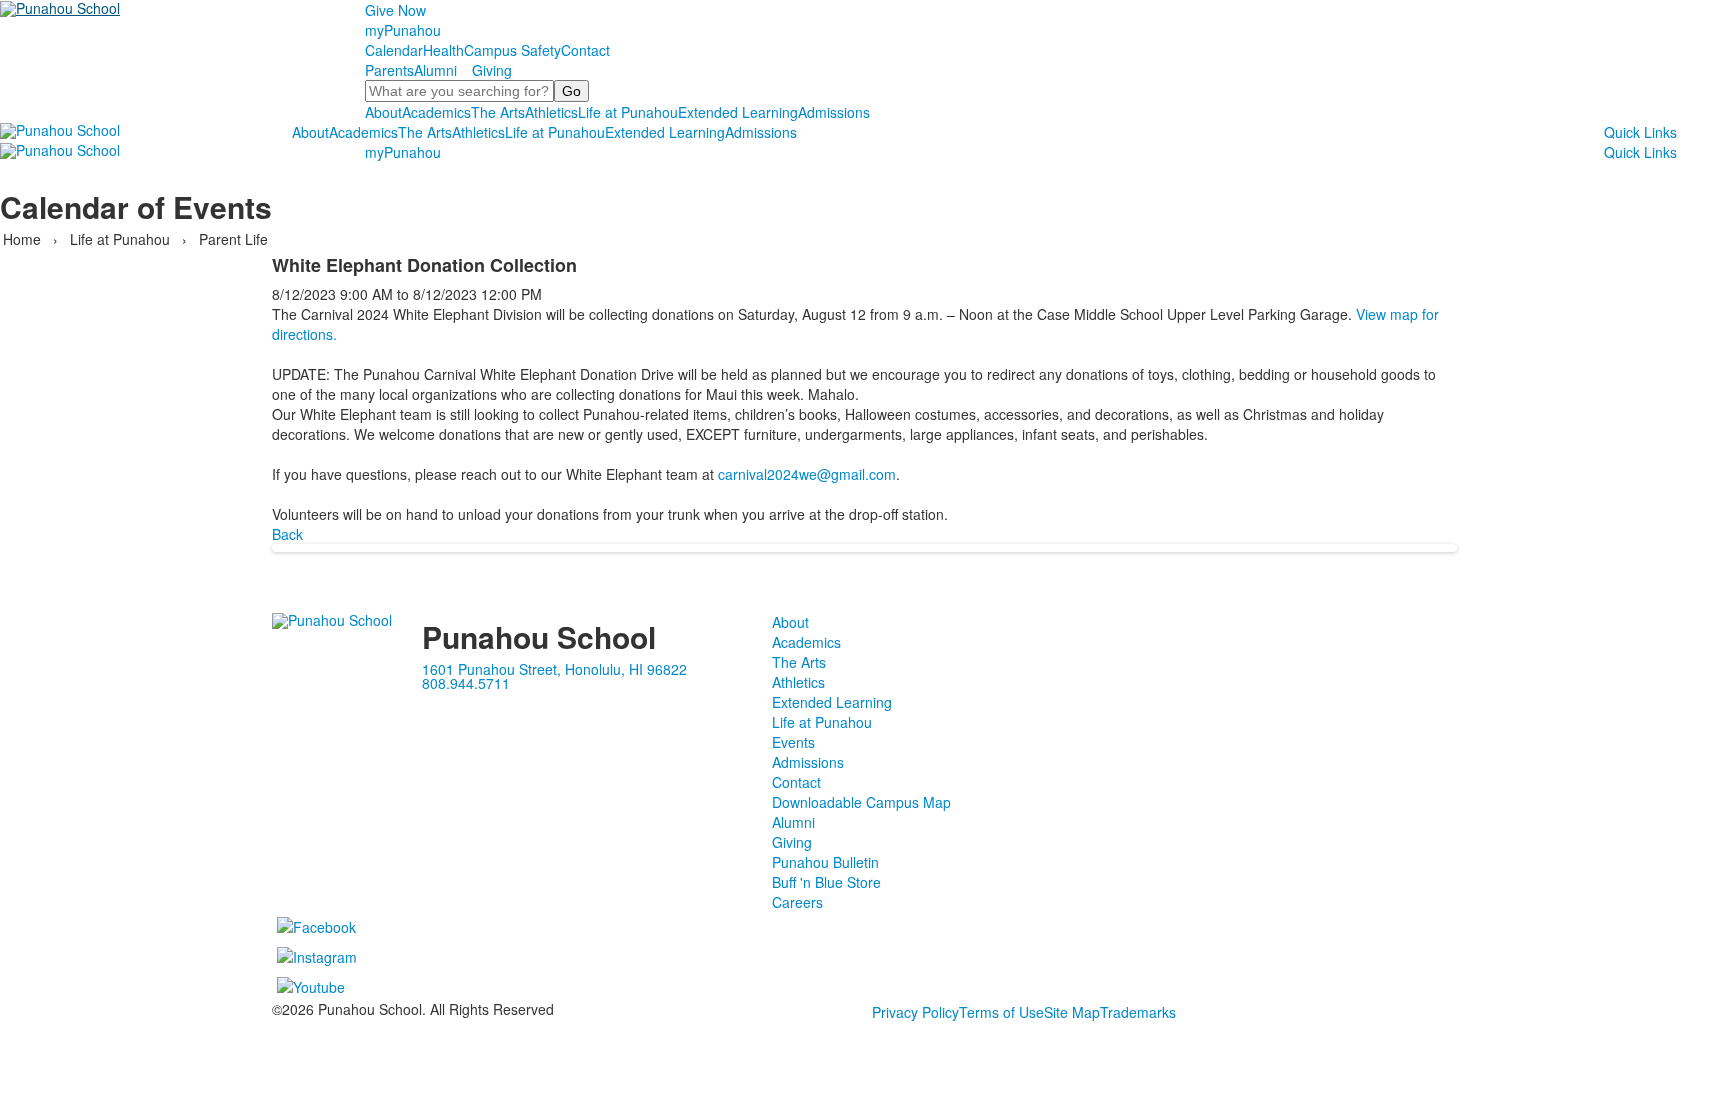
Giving (492, 70)
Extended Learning (738, 112)
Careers (797, 902)
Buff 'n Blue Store (826, 882)
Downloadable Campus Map (861, 802)
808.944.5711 (466, 683)
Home (24, 239)
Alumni (435, 70)
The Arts (498, 112)
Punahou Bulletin (825, 862)
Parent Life (233, 239)
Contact (585, 50)
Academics (436, 112)
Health (443, 50)
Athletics (551, 112)
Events (793, 742)
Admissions (834, 112)
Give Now (395, 10)
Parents (389, 70)
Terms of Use (1001, 1012)
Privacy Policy (915, 1012)
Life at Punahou (628, 112)
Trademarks (1138, 1012)
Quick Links (1640, 132)
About (383, 112)
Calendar (394, 50)
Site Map (1072, 1012)
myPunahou (403, 30)
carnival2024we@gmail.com (807, 474)
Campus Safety (512, 50)
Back (287, 534)
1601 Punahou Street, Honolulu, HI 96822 (554, 669)
